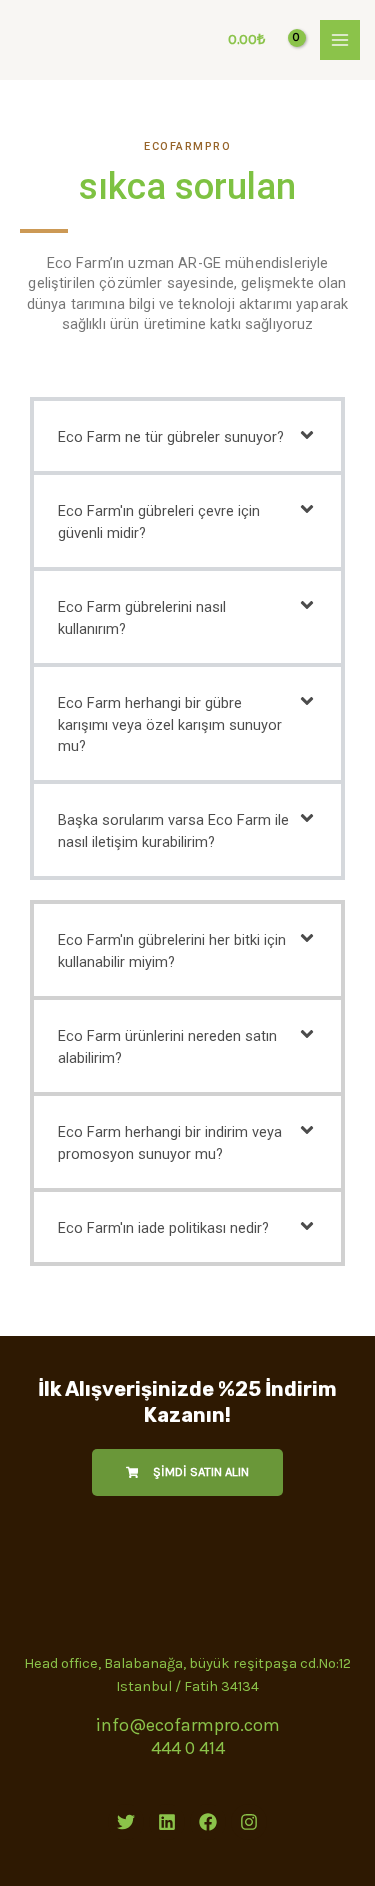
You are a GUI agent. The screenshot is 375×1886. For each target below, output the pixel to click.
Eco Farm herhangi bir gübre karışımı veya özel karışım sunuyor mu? (170, 725)
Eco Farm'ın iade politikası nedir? (163, 1228)
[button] (187, 436)
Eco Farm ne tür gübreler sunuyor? (171, 437)
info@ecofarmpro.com (187, 1725)
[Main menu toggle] (340, 40)
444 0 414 (188, 1748)
